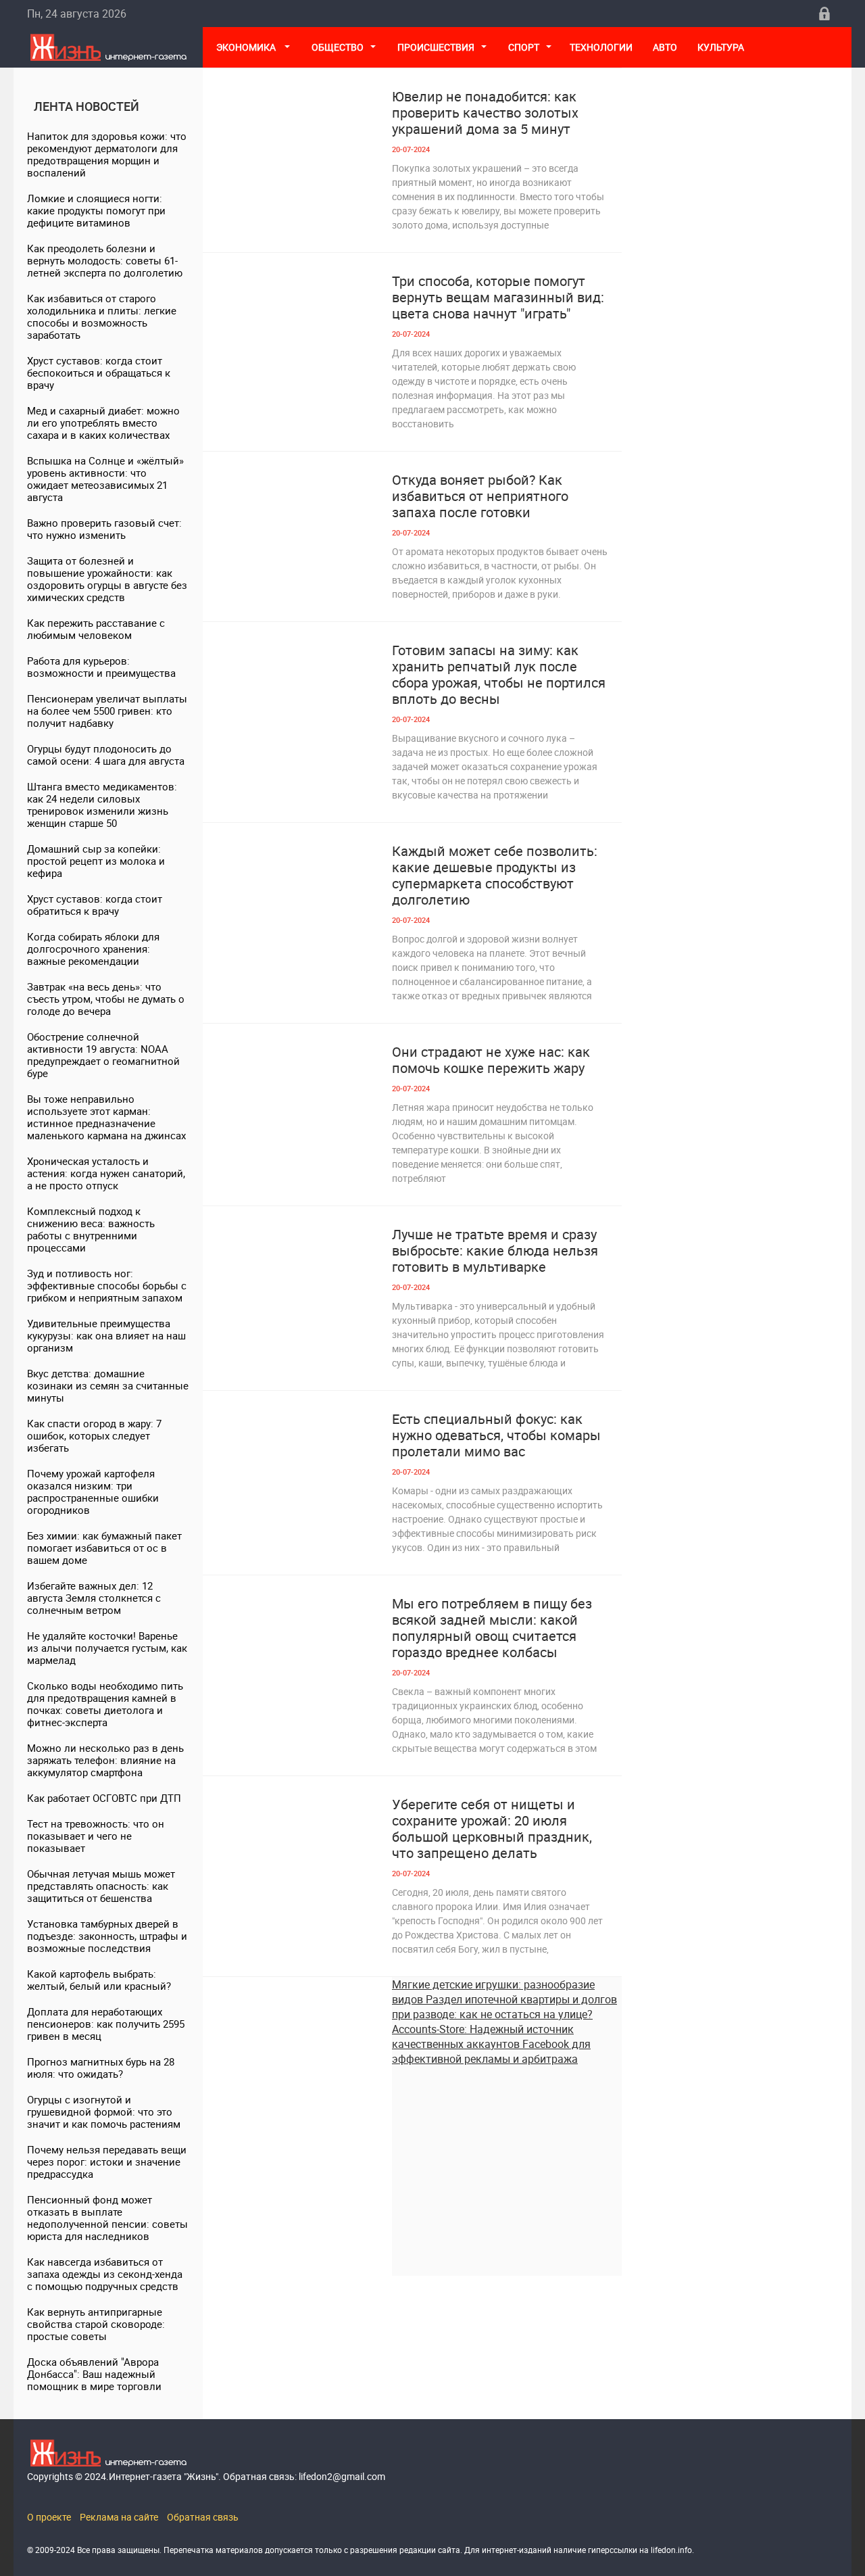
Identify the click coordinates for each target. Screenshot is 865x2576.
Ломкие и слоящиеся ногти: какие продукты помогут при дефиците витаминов (96, 210)
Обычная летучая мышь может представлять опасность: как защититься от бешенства (101, 1886)
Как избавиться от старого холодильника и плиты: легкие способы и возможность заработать (102, 316)
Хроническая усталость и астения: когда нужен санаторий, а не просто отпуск (106, 1173)
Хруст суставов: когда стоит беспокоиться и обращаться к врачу (99, 373)
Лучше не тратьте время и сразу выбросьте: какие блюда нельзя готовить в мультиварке (495, 1251)
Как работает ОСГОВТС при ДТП (104, 1798)
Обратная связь (203, 2517)
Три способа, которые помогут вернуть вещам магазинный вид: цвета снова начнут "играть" (498, 297)
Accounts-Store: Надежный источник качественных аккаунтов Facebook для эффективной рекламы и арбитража (491, 2044)
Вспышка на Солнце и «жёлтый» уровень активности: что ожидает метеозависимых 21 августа (105, 479)
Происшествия (436, 47)
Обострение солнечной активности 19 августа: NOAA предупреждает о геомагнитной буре (103, 1055)
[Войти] (824, 14)
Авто (665, 47)
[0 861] (297, 696)
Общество (338, 47)
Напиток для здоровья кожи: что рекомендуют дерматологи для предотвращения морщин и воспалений (107, 154)
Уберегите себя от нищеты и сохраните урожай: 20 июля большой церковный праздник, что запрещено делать (492, 1829)
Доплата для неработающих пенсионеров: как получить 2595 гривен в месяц (106, 2024)
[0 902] (297, 1649)
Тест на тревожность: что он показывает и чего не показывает (96, 1836)
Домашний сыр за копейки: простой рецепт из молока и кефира (96, 861)
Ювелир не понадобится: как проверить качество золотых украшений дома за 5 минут (485, 113)
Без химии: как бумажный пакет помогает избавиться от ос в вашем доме (104, 1548)
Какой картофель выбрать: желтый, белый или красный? (99, 1980)
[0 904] (297, 1280)
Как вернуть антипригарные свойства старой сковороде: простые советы (96, 2324)
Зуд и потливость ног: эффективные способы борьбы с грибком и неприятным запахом (107, 1285)
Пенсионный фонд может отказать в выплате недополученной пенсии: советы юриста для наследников (107, 2218)
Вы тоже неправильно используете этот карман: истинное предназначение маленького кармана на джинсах (106, 1117)
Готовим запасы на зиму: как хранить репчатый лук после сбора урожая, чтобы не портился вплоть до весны (499, 675)
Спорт (524, 47)
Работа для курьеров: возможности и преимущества (101, 667)
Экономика (247, 47)
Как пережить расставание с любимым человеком (96, 629)
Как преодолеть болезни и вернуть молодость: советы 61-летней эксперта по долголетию (105, 260)
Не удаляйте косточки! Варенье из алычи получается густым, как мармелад (107, 1648)
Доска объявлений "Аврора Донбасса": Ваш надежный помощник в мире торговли (94, 2374)
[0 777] (297, 327)
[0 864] (297, 1098)
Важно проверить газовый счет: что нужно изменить (104, 529)
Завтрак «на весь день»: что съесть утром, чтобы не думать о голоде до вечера (106, 999)
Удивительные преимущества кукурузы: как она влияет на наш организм (106, 1335)
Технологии (601, 47)
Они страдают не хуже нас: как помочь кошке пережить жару (491, 1060)
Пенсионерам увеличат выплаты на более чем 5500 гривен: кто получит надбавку (107, 711)
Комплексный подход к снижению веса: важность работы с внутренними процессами (91, 1229)
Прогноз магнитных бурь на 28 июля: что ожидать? (101, 2068)
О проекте (49, 2517)
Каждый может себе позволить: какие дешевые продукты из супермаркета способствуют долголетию (495, 876)
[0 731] (297, 1850)
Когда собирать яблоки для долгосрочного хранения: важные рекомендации (93, 949)
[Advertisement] (507, 2161)
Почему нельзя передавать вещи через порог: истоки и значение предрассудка (107, 2162)
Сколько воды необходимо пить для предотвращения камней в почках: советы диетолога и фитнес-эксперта (105, 1704)
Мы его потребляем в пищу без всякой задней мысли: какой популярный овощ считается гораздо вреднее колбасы (492, 1628)
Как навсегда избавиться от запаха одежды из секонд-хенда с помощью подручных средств (105, 2274)
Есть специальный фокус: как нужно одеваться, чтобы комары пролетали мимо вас (496, 1435)
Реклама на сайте (119, 2517)
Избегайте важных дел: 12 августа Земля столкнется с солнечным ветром (94, 1598)
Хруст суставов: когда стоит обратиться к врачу (95, 905)
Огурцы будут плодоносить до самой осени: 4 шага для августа (106, 755)
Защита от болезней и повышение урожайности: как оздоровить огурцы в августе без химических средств (107, 579)
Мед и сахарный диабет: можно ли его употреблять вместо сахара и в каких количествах (103, 423)
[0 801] (297, 897)
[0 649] (297, 1465)
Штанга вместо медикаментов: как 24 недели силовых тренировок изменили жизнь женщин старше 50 (102, 805)
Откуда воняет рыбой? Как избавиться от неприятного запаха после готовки (480, 496)
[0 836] (297, 526)
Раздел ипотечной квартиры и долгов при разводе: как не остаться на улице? (504, 2007)
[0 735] (297, 142)
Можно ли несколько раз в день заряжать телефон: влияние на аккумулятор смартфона (105, 1760)
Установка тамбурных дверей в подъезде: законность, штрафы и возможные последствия (107, 1936)
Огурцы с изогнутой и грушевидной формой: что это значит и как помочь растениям (104, 2112)
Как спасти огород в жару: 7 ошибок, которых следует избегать (94, 1435)
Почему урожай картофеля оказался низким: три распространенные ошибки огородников (93, 1492)
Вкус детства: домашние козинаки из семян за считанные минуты (108, 1385)
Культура (722, 47)
